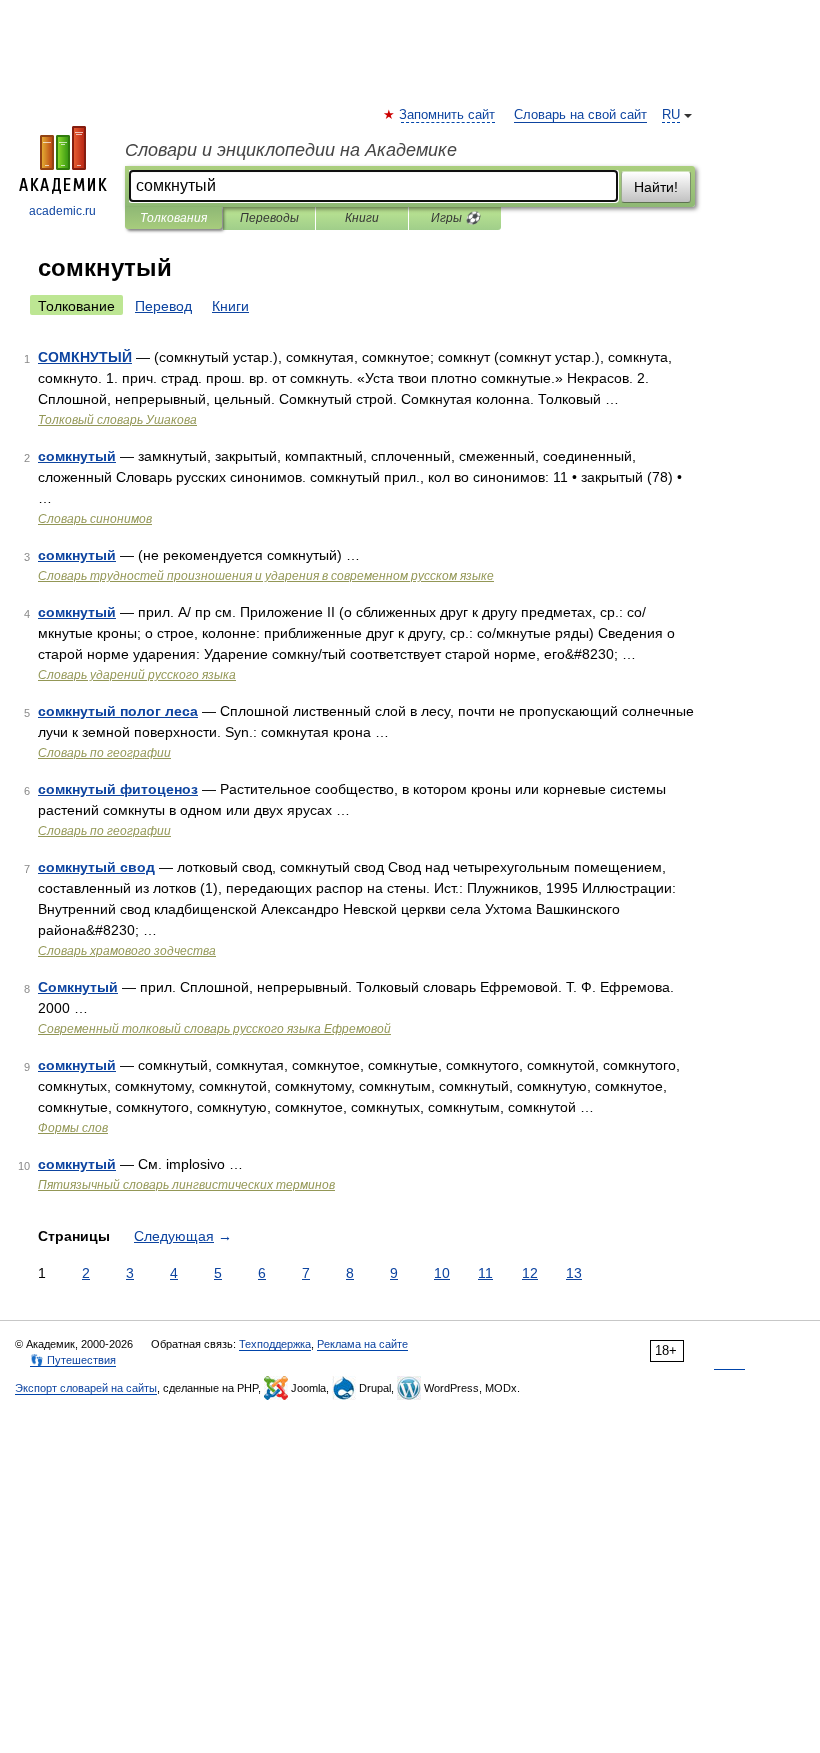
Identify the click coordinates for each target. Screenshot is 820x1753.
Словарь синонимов (95, 519)
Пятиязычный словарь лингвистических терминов (186, 1185)
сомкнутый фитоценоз (118, 789)
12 (530, 1273)
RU (671, 115)
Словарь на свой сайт (580, 115)
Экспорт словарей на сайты (86, 1388)
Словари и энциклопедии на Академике (291, 150)
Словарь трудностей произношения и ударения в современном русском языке (266, 576)
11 (485, 1273)
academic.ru (62, 211)
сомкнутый (77, 456)
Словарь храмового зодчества (127, 951)
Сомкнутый (78, 987)
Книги (362, 218)
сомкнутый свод (96, 867)
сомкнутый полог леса (118, 711)
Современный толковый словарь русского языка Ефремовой (214, 1029)
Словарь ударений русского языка (137, 675)
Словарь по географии (104, 753)
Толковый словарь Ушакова (117, 420)
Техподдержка (275, 1344)
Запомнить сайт (448, 115)
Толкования (173, 218)
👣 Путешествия (73, 1360)
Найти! (656, 187)
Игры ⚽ (455, 218)
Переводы (269, 218)
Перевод (163, 306)
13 (574, 1273)
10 (442, 1273)
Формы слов (73, 1128)
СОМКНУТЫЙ (85, 357)
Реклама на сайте (362, 1344)
